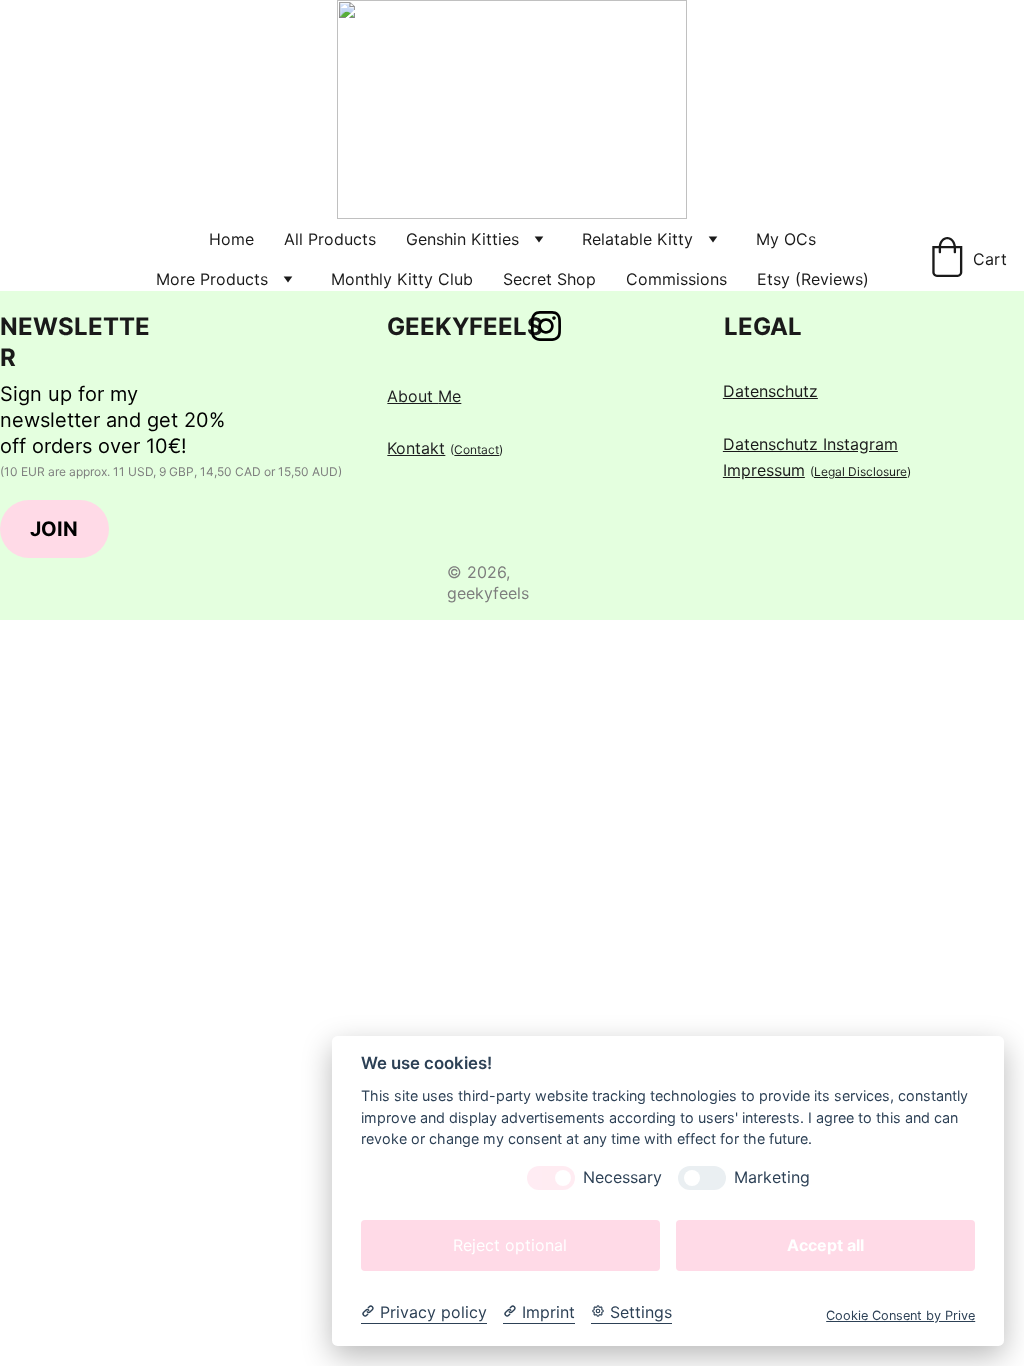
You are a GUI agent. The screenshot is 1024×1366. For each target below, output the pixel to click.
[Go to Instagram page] (546, 326)
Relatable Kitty (637, 239)
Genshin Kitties (462, 239)
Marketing (772, 1177)
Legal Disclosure (860, 471)
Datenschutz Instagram (810, 444)
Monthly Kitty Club (402, 279)
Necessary (622, 1177)
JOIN (54, 529)
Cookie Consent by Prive (900, 1315)
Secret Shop (549, 279)
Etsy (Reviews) (813, 279)
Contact (476, 449)
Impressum (764, 470)
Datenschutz (770, 391)
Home (231, 239)
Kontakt (416, 448)
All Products (330, 239)
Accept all (825, 1245)
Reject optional (510, 1245)
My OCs (786, 239)
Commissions (676, 279)
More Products (212, 279)
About (412, 396)
